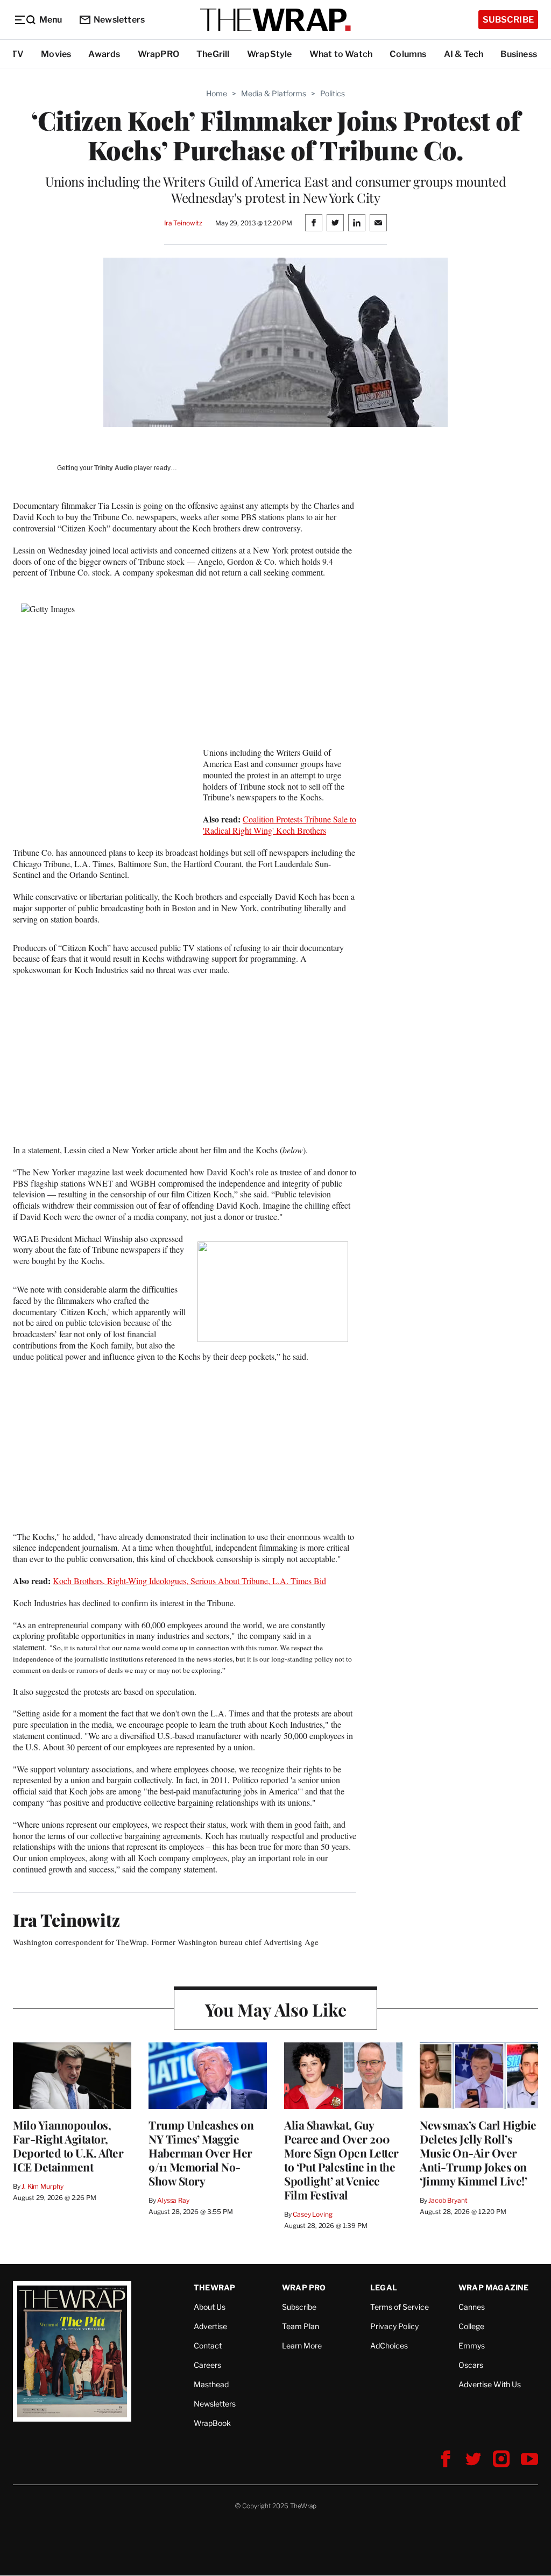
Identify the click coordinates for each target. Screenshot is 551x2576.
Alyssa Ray (173, 2200)
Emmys (472, 2346)
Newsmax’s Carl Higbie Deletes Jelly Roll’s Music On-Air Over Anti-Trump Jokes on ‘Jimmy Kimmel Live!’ (478, 2153)
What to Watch (341, 54)
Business (519, 54)
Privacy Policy (394, 2326)
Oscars (471, 2365)
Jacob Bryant (448, 2200)
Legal (384, 2287)
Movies (56, 54)
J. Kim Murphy (42, 2186)
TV (17, 54)
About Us (210, 2307)
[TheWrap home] (275, 20)
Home (217, 93)
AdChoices (389, 2346)
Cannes (472, 2307)
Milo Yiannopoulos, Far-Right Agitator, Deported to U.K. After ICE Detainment (68, 2146)
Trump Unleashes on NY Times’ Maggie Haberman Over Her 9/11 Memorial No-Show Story (201, 2153)
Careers (207, 2365)
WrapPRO (158, 54)
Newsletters (119, 20)
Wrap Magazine (494, 2287)
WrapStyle (270, 54)
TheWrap (214, 2287)
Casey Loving (312, 2214)
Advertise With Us (490, 2384)
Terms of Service (400, 2307)
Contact (208, 2346)
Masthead (211, 2384)
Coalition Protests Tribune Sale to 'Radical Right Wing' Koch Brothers (280, 825)
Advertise (210, 2326)
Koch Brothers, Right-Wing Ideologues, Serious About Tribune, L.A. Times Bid (189, 1581)
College (471, 2326)
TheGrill (213, 54)
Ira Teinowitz (183, 223)
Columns (408, 54)
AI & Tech (464, 54)
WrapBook (212, 2423)
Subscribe (508, 20)
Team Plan (301, 2326)
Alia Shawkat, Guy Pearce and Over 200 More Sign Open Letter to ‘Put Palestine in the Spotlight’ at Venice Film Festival (341, 2160)
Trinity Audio (113, 468)
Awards (104, 54)
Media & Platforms (274, 93)
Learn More (302, 2346)
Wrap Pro (304, 2287)
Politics (333, 93)
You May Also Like (276, 2009)
